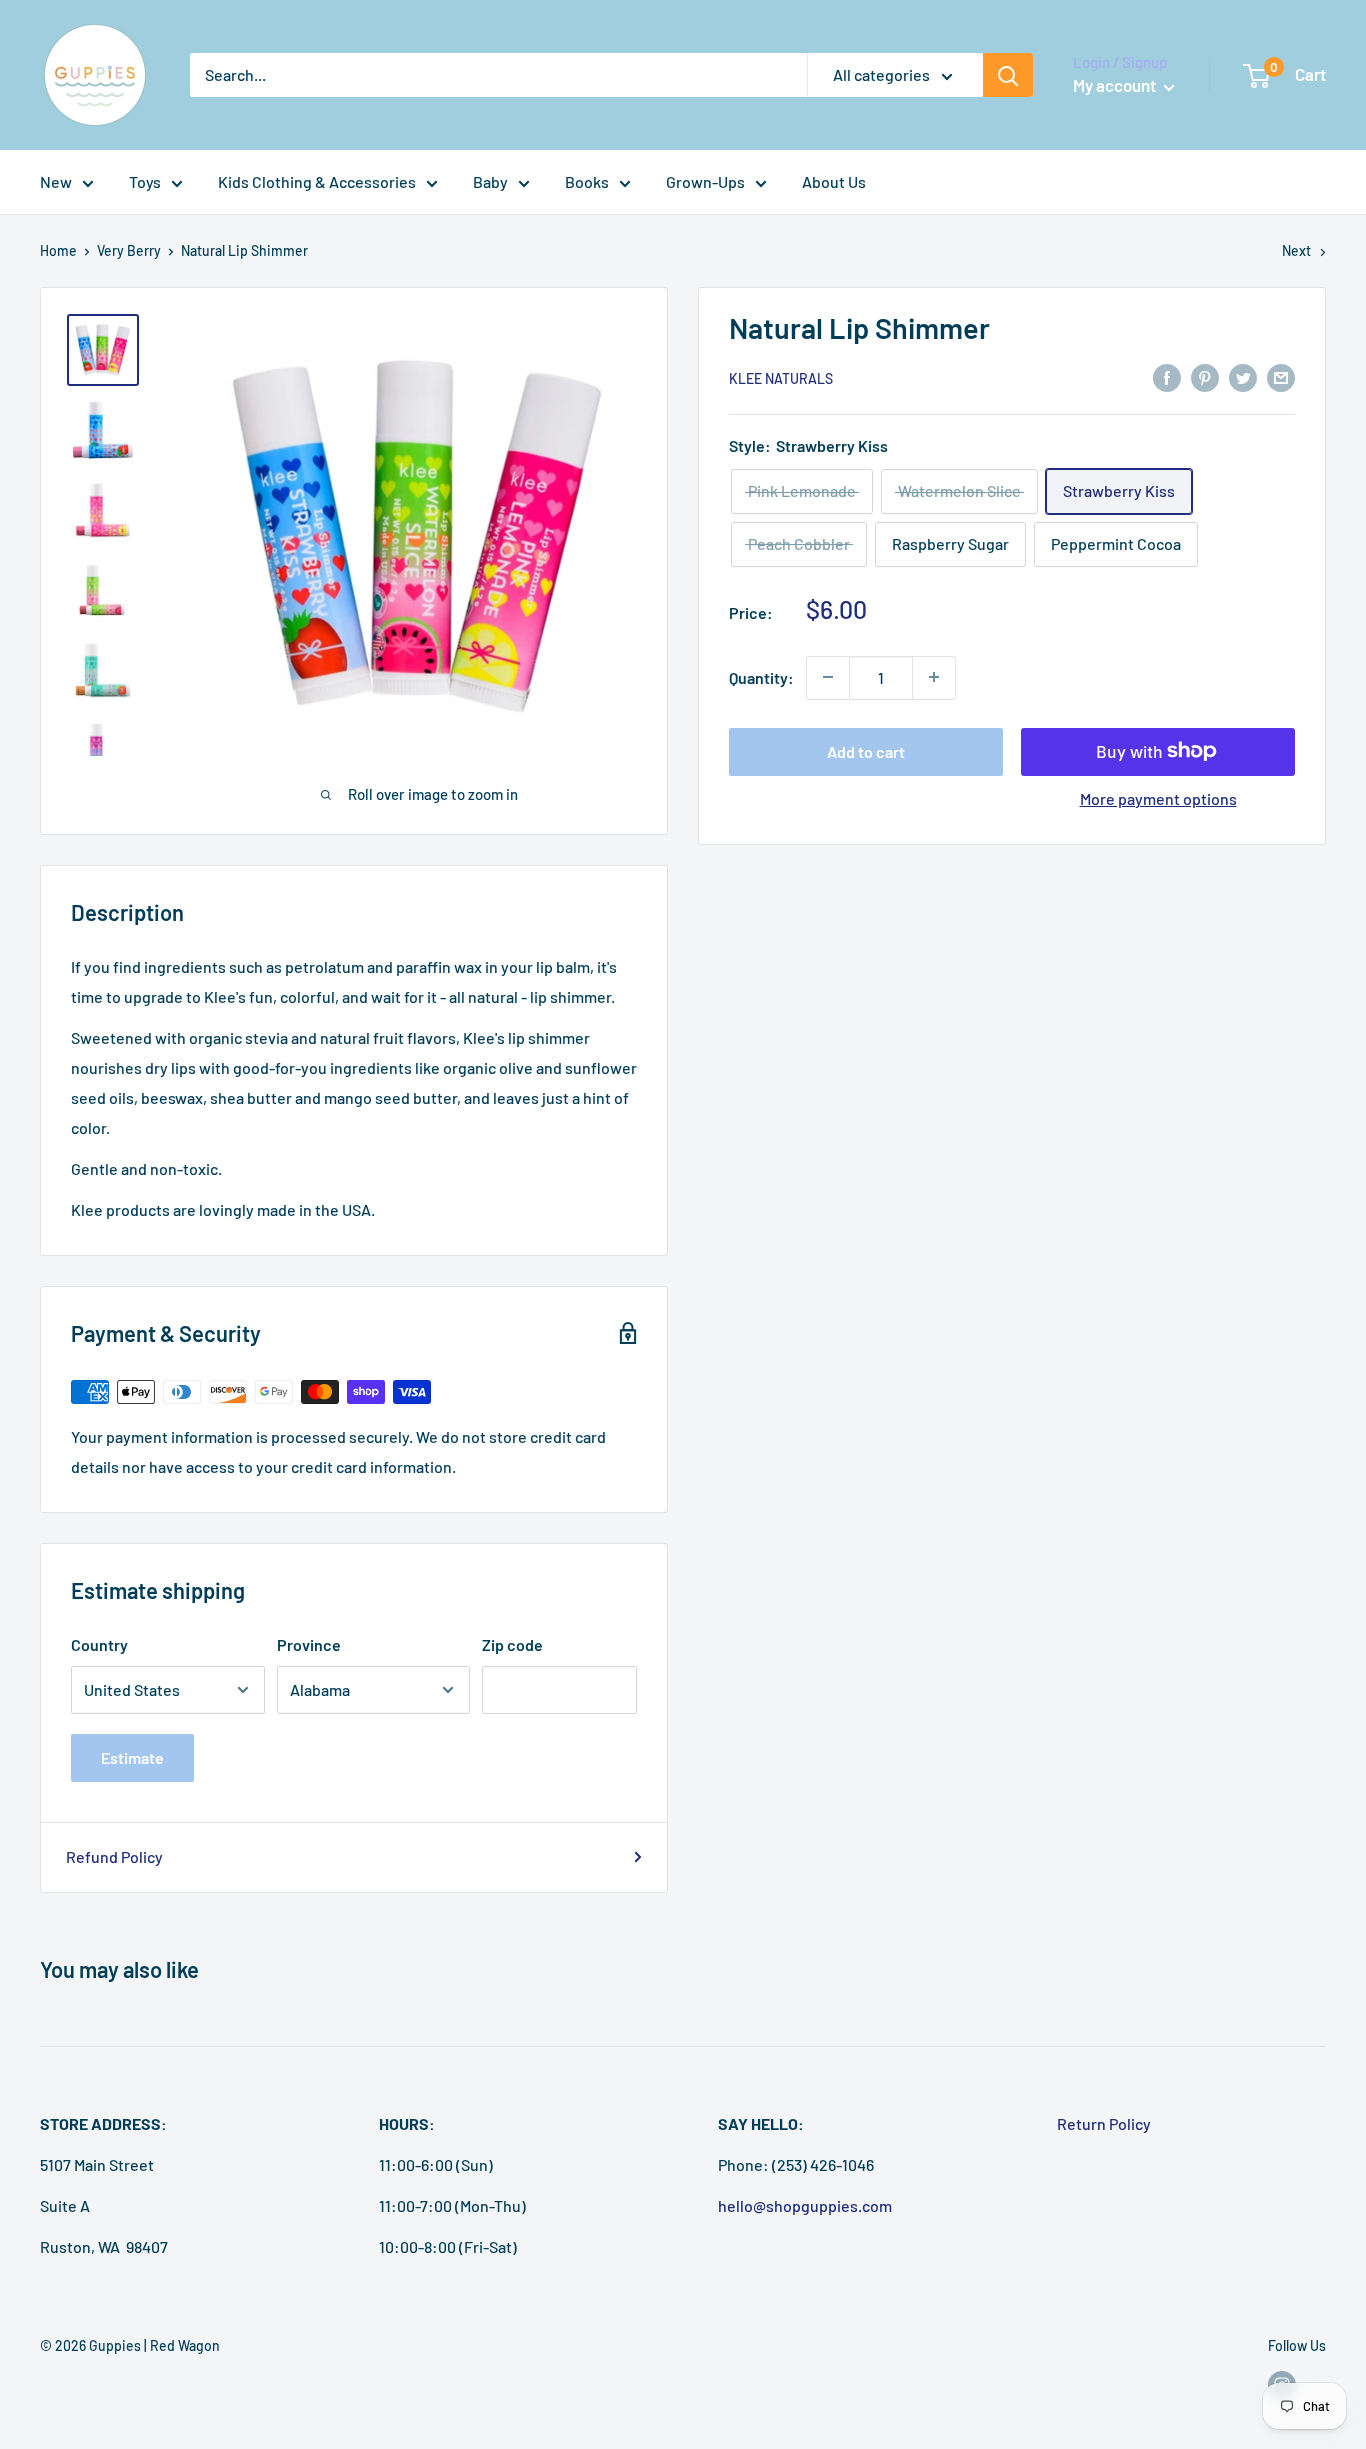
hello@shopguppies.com (805, 2205)
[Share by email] (1281, 376)
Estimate (132, 1757)
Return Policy (1104, 2123)
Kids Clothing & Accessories (317, 181)
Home (58, 250)
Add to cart (866, 750)
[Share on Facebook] (1167, 376)
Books (587, 181)
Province (309, 1644)
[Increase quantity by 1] (934, 677)
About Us (834, 181)
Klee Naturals (781, 378)
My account (1116, 85)
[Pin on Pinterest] (1205, 376)
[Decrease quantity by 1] (828, 677)
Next (1296, 250)
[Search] (1008, 75)
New (56, 181)
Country (99, 1644)
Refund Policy (114, 1856)
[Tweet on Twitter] (1243, 376)
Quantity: (761, 676)
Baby (490, 181)
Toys (145, 181)
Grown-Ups (705, 181)
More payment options (1158, 797)
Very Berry (129, 250)
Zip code (512, 1644)
